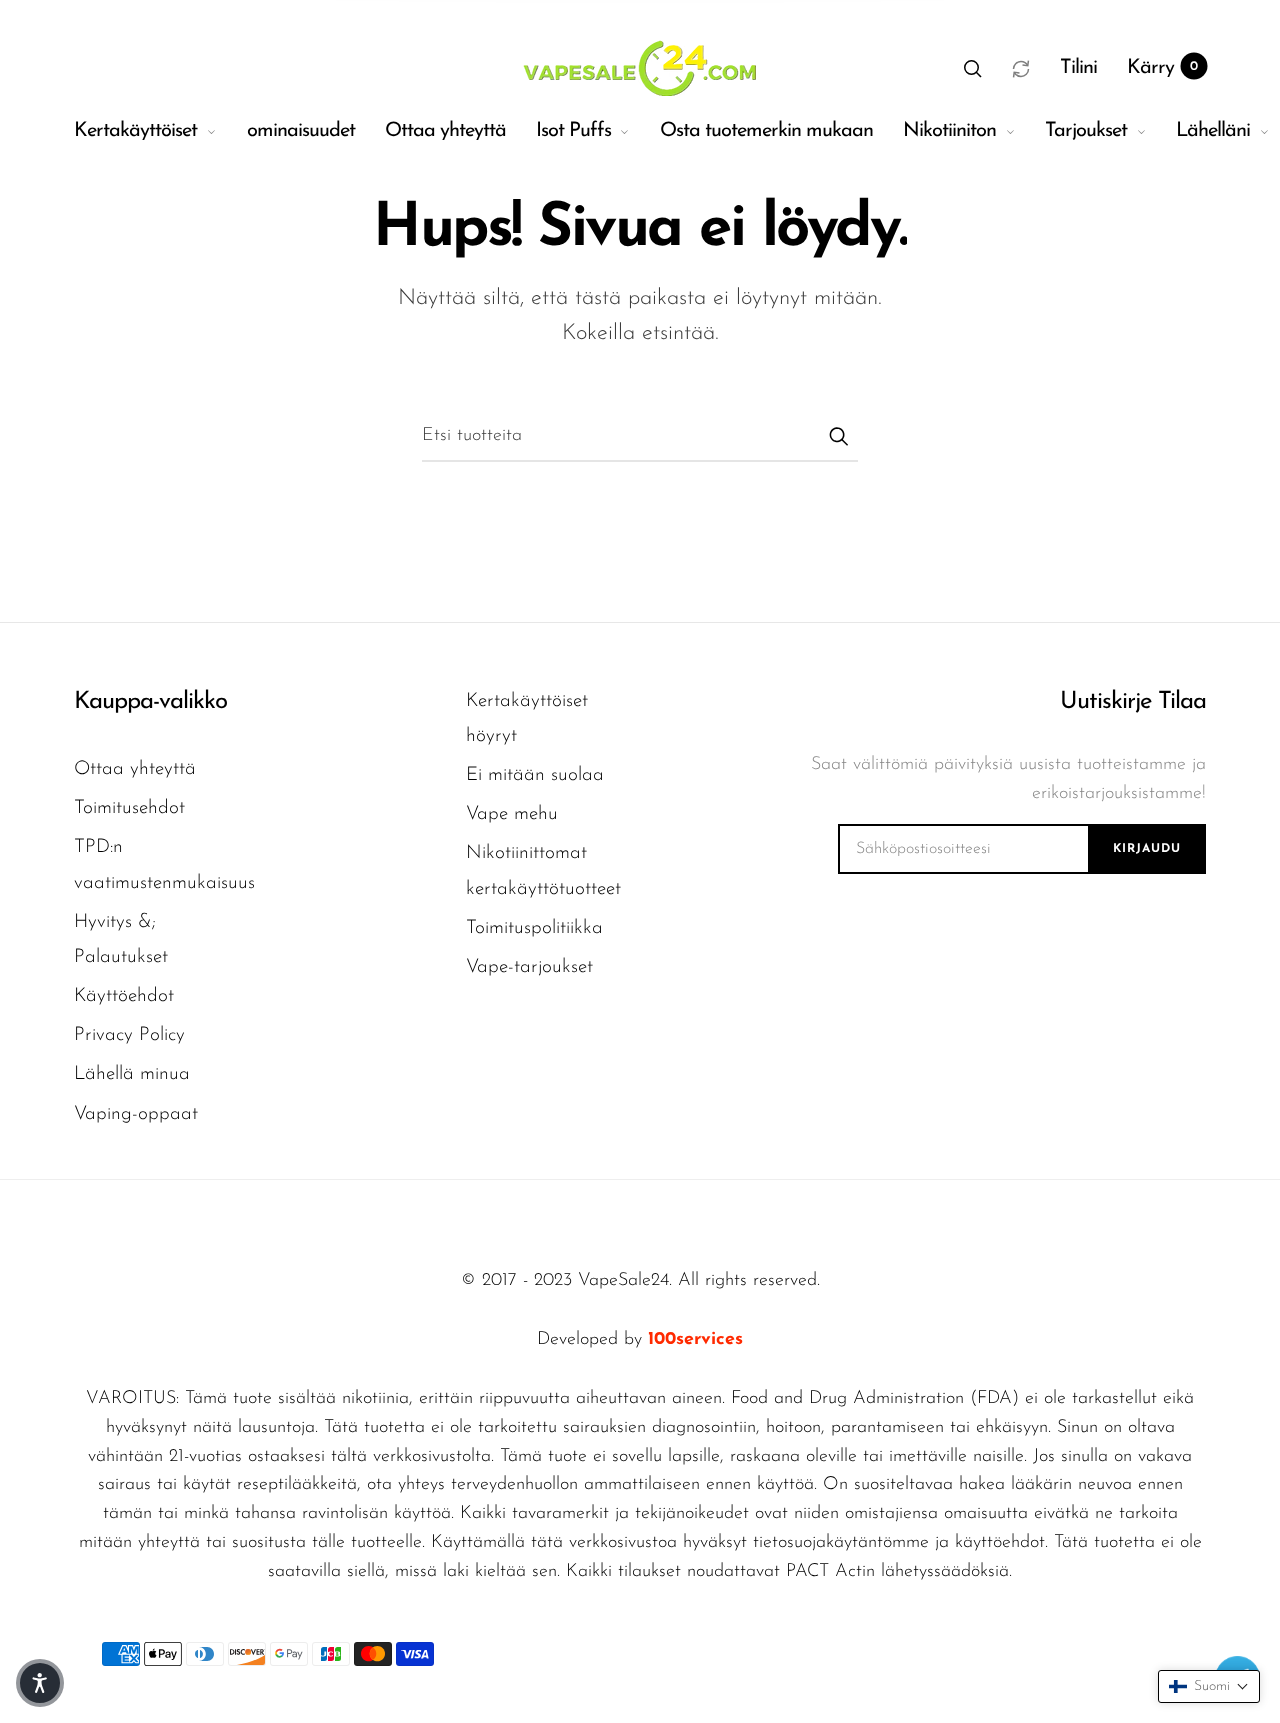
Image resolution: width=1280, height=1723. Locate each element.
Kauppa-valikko (150, 702)
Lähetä (838, 436)
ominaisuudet (301, 131)
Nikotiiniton (949, 131)
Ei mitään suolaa (535, 775)
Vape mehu (512, 814)
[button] (973, 68)
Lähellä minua (132, 1074)
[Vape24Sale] (637, 68)
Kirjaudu (1147, 849)
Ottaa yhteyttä (445, 131)
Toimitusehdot (129, 808)
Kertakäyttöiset (135, 131)
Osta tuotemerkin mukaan (766, 131)
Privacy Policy (129, 1035)
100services (695, 1340)
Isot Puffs (573, 131)
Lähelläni (1213, 131)
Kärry (1162, 68)
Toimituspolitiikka (534, 928)
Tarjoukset (1086, 131)
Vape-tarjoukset (529, 967)
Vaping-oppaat (136, 1114)
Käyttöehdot (124, 996)
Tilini (1078, 68)
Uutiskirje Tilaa (1133, 702)
